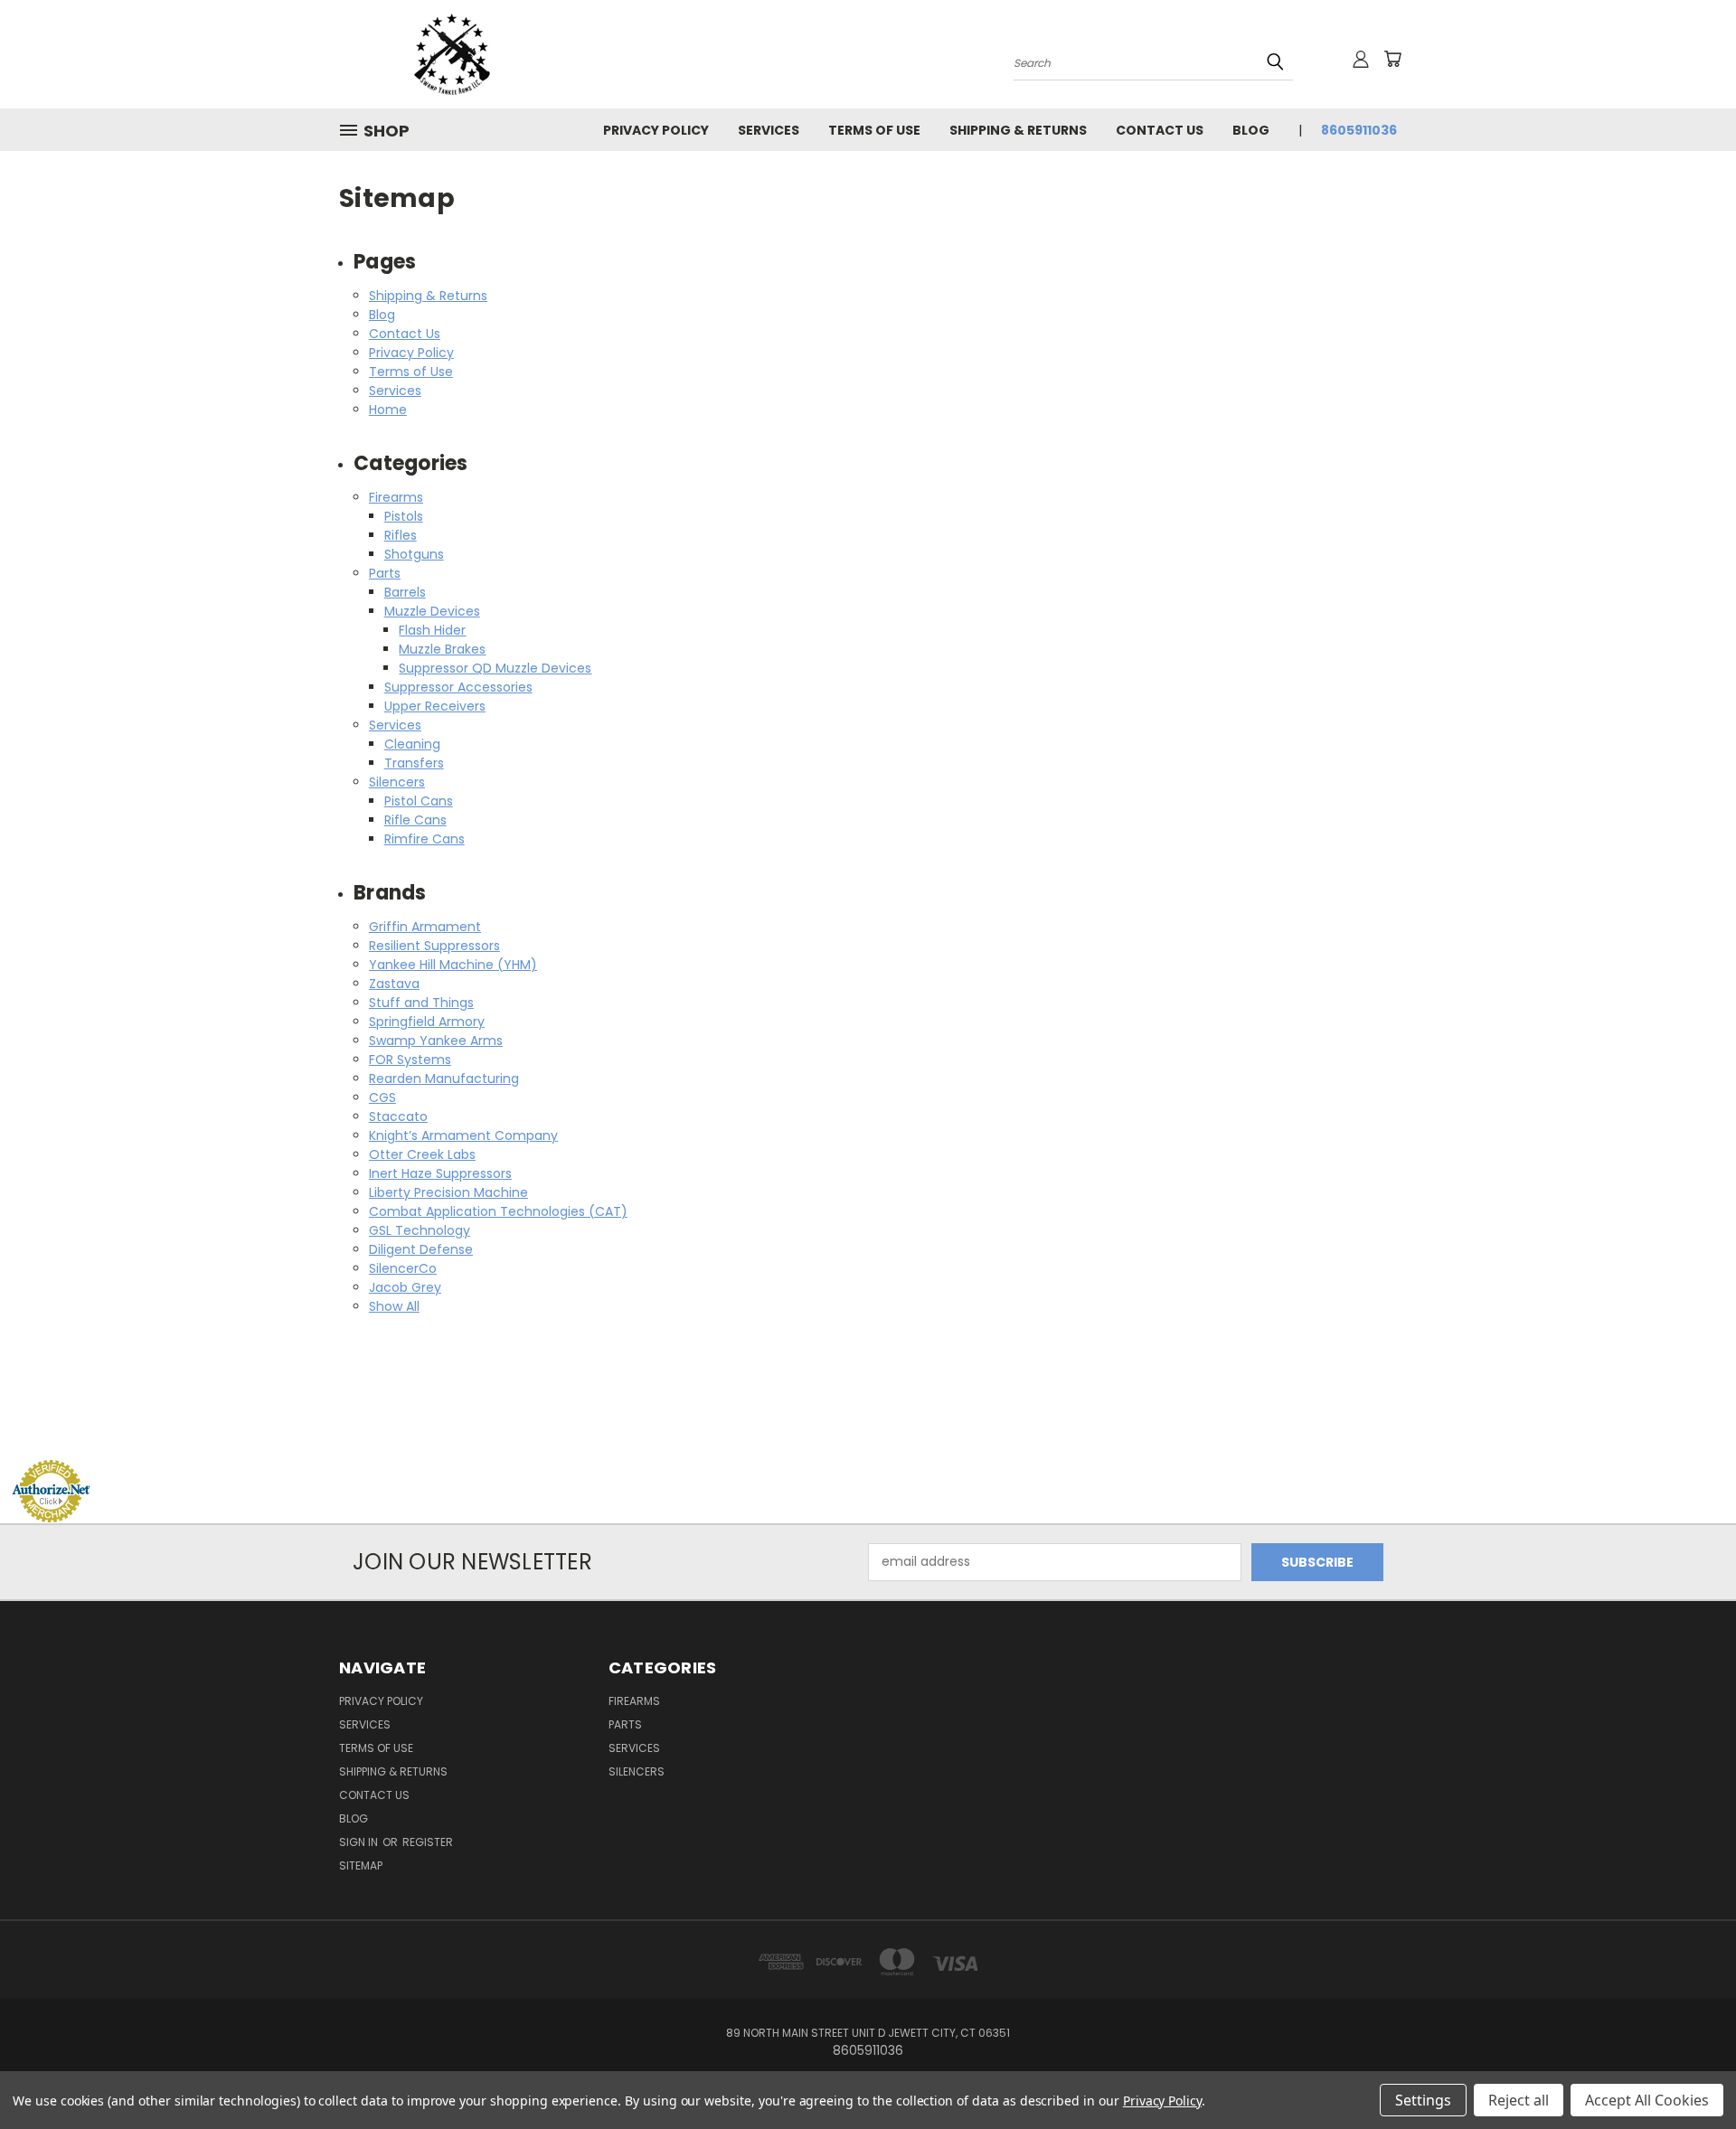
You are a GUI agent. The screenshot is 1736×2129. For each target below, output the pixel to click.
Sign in (360, 1842)
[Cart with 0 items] (1392, 59)
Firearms (396, 497)
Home (388, 410)
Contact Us (1160, 130)
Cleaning (412, 744)
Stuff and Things (421, 1003)
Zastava (394, 984)
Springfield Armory (427, 1022)
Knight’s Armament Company (463, 1135)
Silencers (397, 782)
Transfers (414, 763)
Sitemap (361, 1865)
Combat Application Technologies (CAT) (498, 1211)
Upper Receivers (435, 706)
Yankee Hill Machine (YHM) (453, 965)
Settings (1423, 2100)
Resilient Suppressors (434, 946)
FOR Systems (410, 1060)
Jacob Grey (405, 1287)
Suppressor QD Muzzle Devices (495, 668)
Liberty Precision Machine (448, 1192)
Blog (1251, 130)
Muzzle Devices (432, 611)
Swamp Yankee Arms (436, 1041)
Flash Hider (432, 630)
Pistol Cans (419, 801)
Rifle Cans (415, 820)
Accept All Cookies (1647, 2100)
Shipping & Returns (1018, 130)
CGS (382, 1097)
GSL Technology (420, 1230)
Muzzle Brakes (442, 649)
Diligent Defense (421, 1249)
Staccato (398, 1116)
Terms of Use (874, 130)
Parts (385, 573)
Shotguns (414, 554)
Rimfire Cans (425, 839)
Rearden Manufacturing (444, 1079)
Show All (394, 1306)
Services (769, 130)
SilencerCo (403, 1268)
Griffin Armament (425, 927)
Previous (1689, 2072)
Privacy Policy (656, 130)
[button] (868, 1425)
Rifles (401, 535)
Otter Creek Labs (422, 1154)
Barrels (405, 592)
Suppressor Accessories (458, 687)
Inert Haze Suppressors (440, 1173)
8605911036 (1359, 130)
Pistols (404, 516)
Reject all (1519, 2100)
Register (428, 1842)
